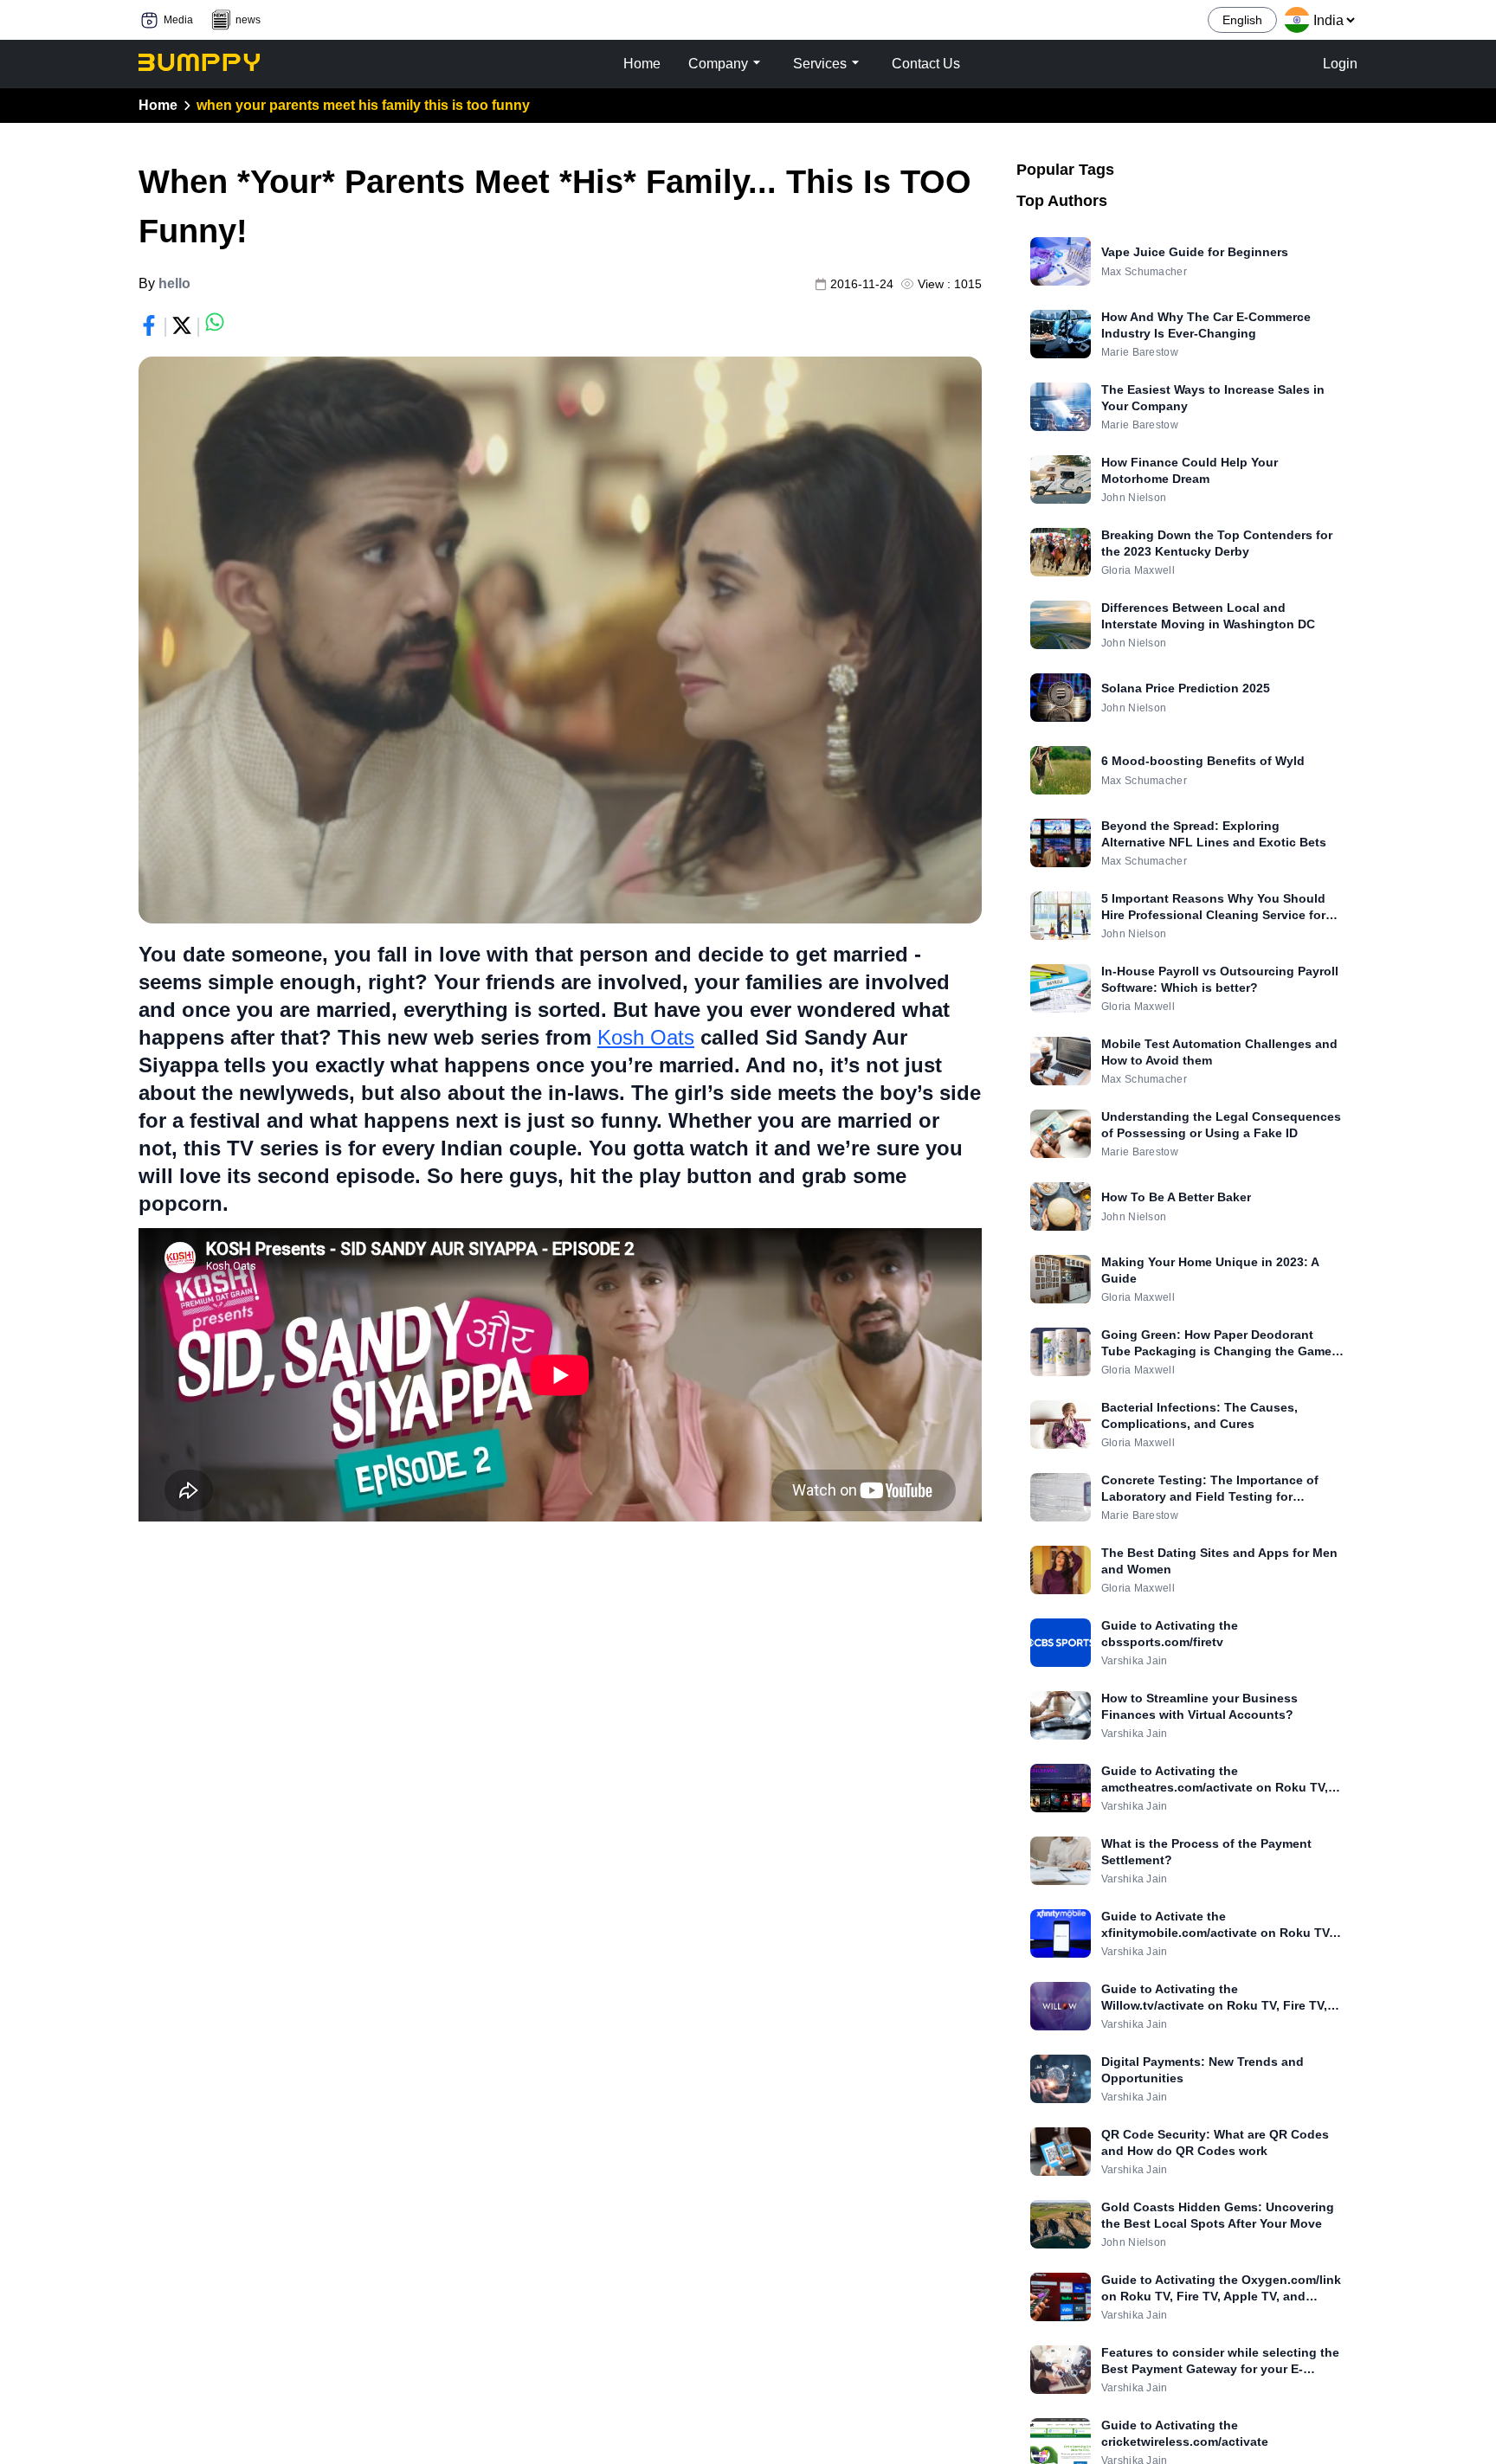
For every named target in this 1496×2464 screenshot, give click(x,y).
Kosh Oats (646, 1037)
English (1242, 20)
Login (1340, 64)
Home (158, 105)
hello (174, 283)
